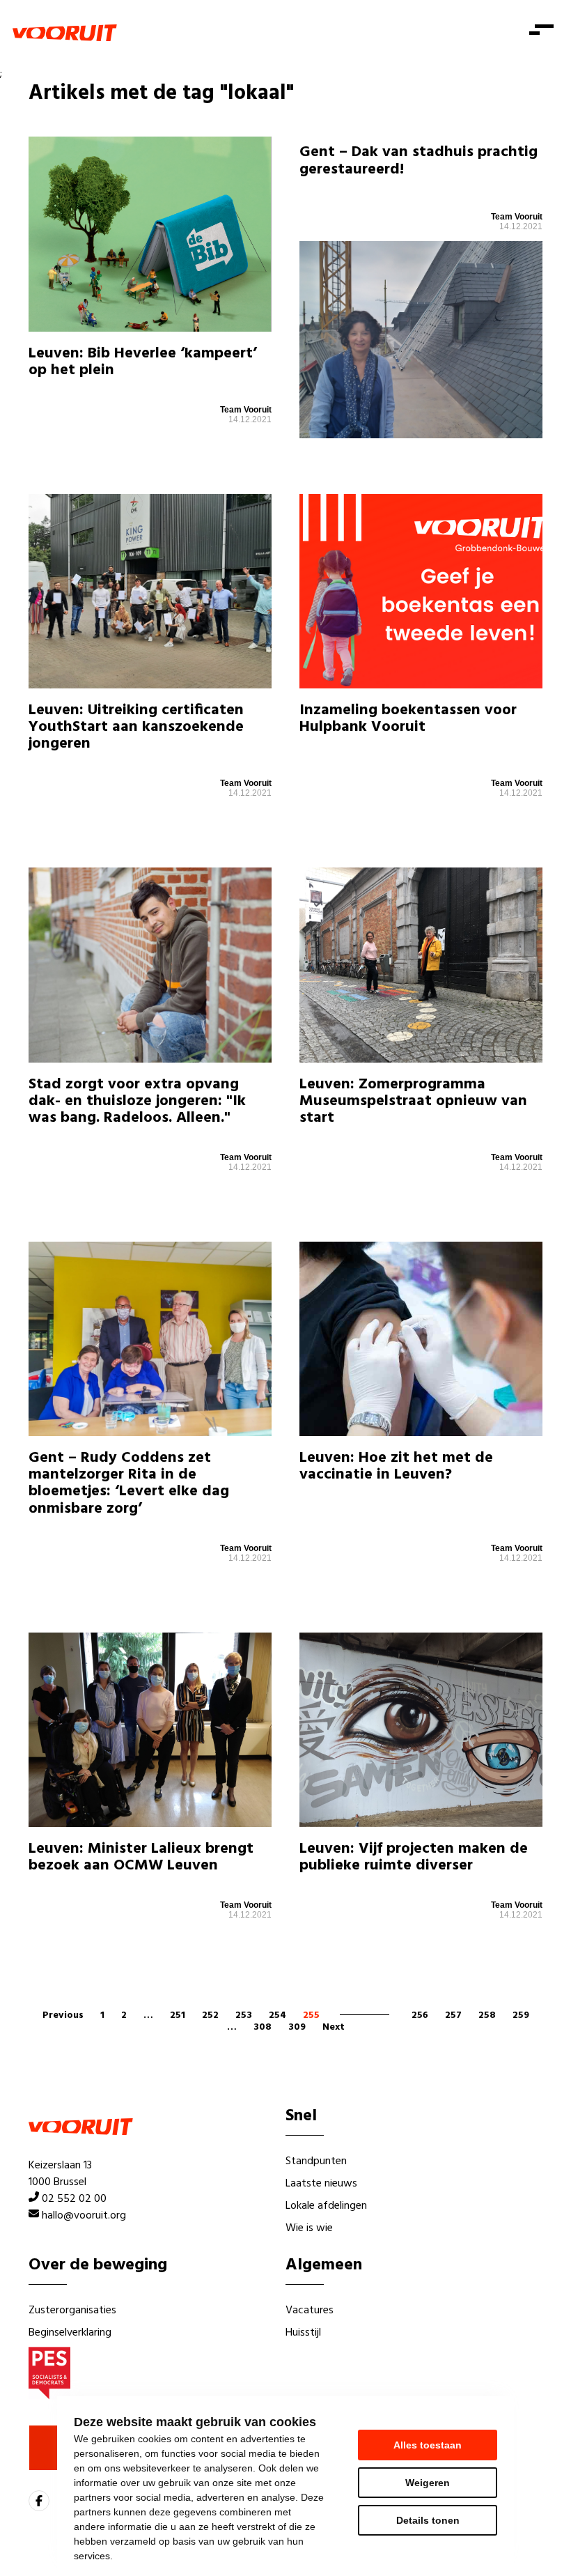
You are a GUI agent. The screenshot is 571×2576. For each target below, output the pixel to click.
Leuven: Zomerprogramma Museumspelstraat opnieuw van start (413, 1101)
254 (277, 2015)
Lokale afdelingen (326, 2206)
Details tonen (428, 2520)
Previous (63, 2015)
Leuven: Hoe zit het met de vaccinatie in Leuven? (396, 1466)
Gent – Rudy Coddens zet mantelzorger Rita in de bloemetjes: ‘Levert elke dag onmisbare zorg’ (129, 1483)
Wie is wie (309, 2228)
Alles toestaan (428, 2445)
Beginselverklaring (70, 2333)
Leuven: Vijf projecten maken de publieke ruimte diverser (414, 1857)
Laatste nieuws (321, 2184)
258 (487, 2015)
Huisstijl (303, 2333)
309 (297, 2027)
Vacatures (310, 2311)
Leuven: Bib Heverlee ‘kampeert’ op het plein (143, 362)
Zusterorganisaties (72, 2311)
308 (263, 2027)
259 (521, 2015)
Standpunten (316, 2161)
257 (453, 2015)
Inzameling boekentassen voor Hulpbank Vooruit (408, 719)
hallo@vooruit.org (84, 2216)
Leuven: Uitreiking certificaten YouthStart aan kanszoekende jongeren (136, 727)
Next (334, 2027)
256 (420, 2015)
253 (244, 2015)
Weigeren (428, 2483)
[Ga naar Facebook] (39, 2501)
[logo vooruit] (65, 33)
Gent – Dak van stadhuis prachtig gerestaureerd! (419, 161)
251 (178, 2015)
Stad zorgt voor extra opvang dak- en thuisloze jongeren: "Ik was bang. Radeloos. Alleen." (137, 1101)
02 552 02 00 (74, 2199)
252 (210, 2015)
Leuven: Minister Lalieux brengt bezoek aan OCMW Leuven (141, 1857)
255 (311, 2015)
